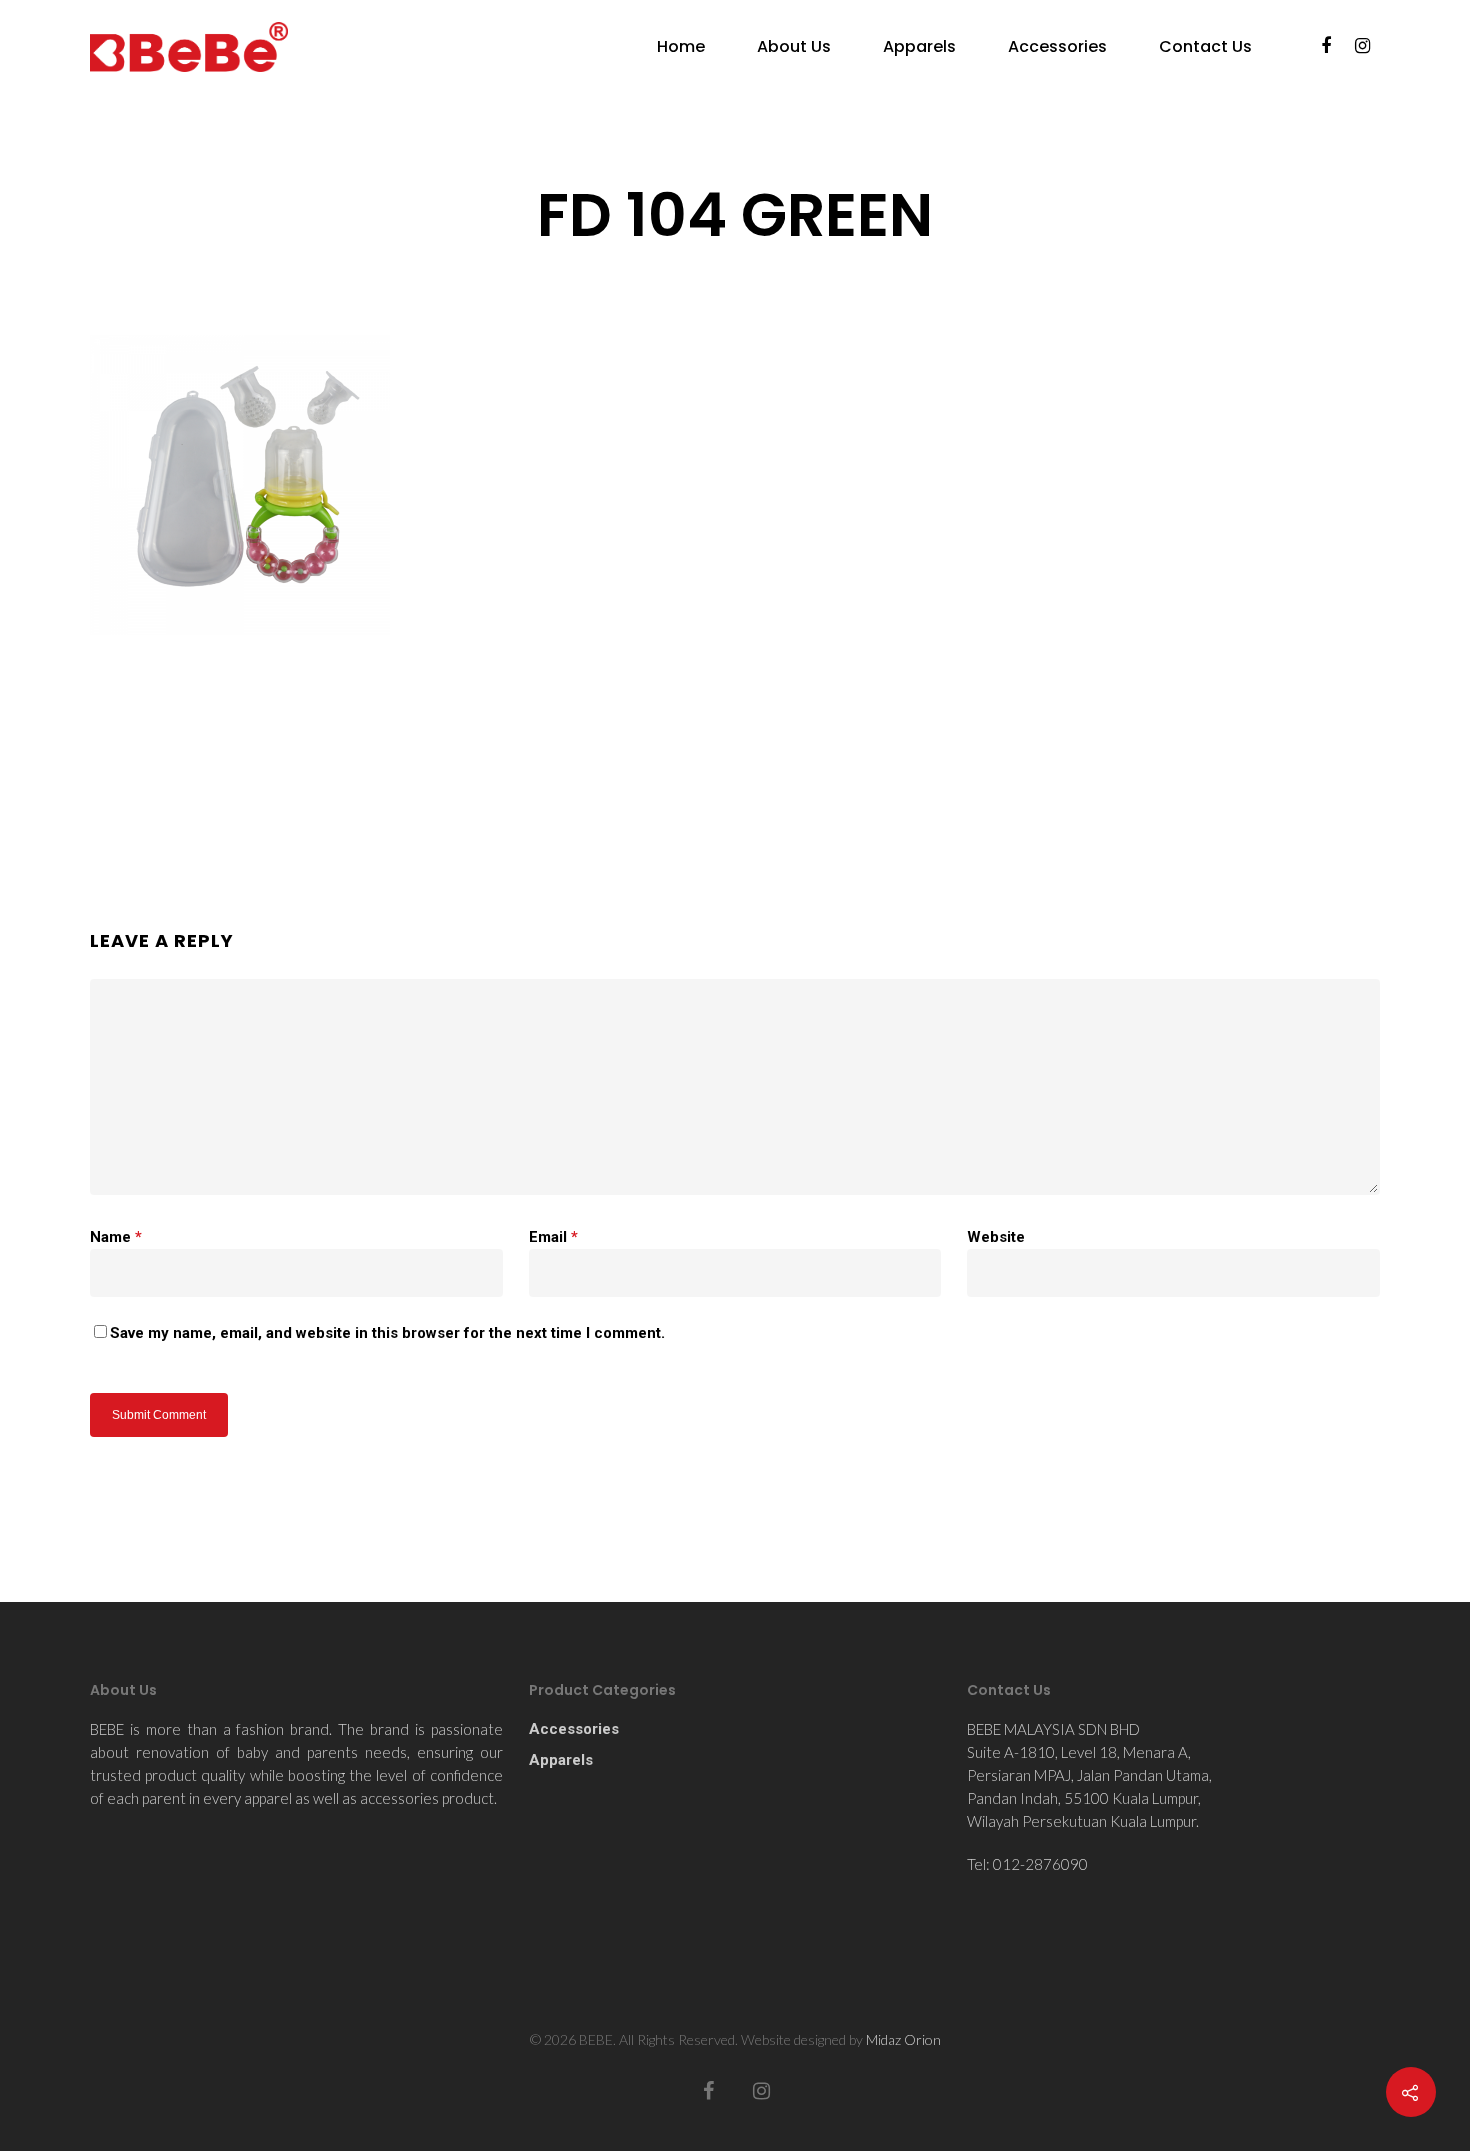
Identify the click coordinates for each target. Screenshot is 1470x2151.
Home (681, 47)
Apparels (919, 47)
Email (553, 1237)
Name (116, 1237)
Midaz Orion (903, 2039)
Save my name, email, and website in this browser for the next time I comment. (387, 1333)
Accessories (1057, 47)
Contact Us (1205, 47)
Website (996, 1237)
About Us (794, 47)
